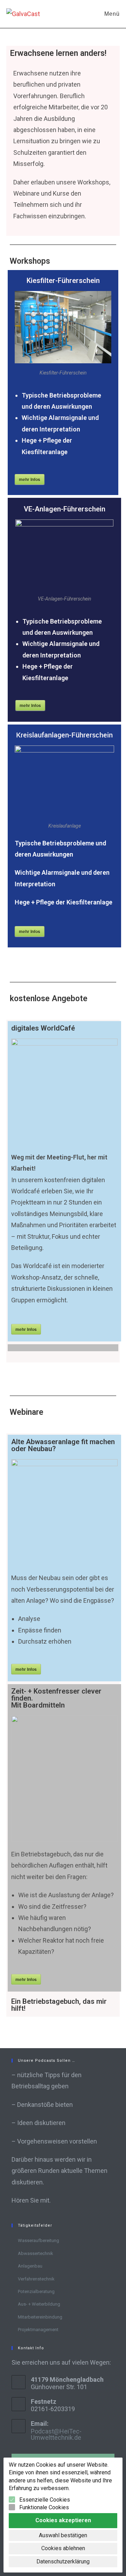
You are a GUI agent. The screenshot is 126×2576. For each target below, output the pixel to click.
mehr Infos (30, 479)
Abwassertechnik (36, 2253)
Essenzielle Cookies (45, 2500)
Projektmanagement (38, 2330)
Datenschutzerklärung (63, 2562)
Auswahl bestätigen (63, 2535)
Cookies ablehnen (63, 2548)
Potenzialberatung (36, 2291)
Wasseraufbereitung (38, 2240)
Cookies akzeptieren (63, 2520)
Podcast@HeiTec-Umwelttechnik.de (56, 2434)
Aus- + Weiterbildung (39, 2304)
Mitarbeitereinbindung (40, 2317)
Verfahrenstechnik (36, 2279)
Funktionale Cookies (44, 2507)
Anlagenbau (30, 2266)
